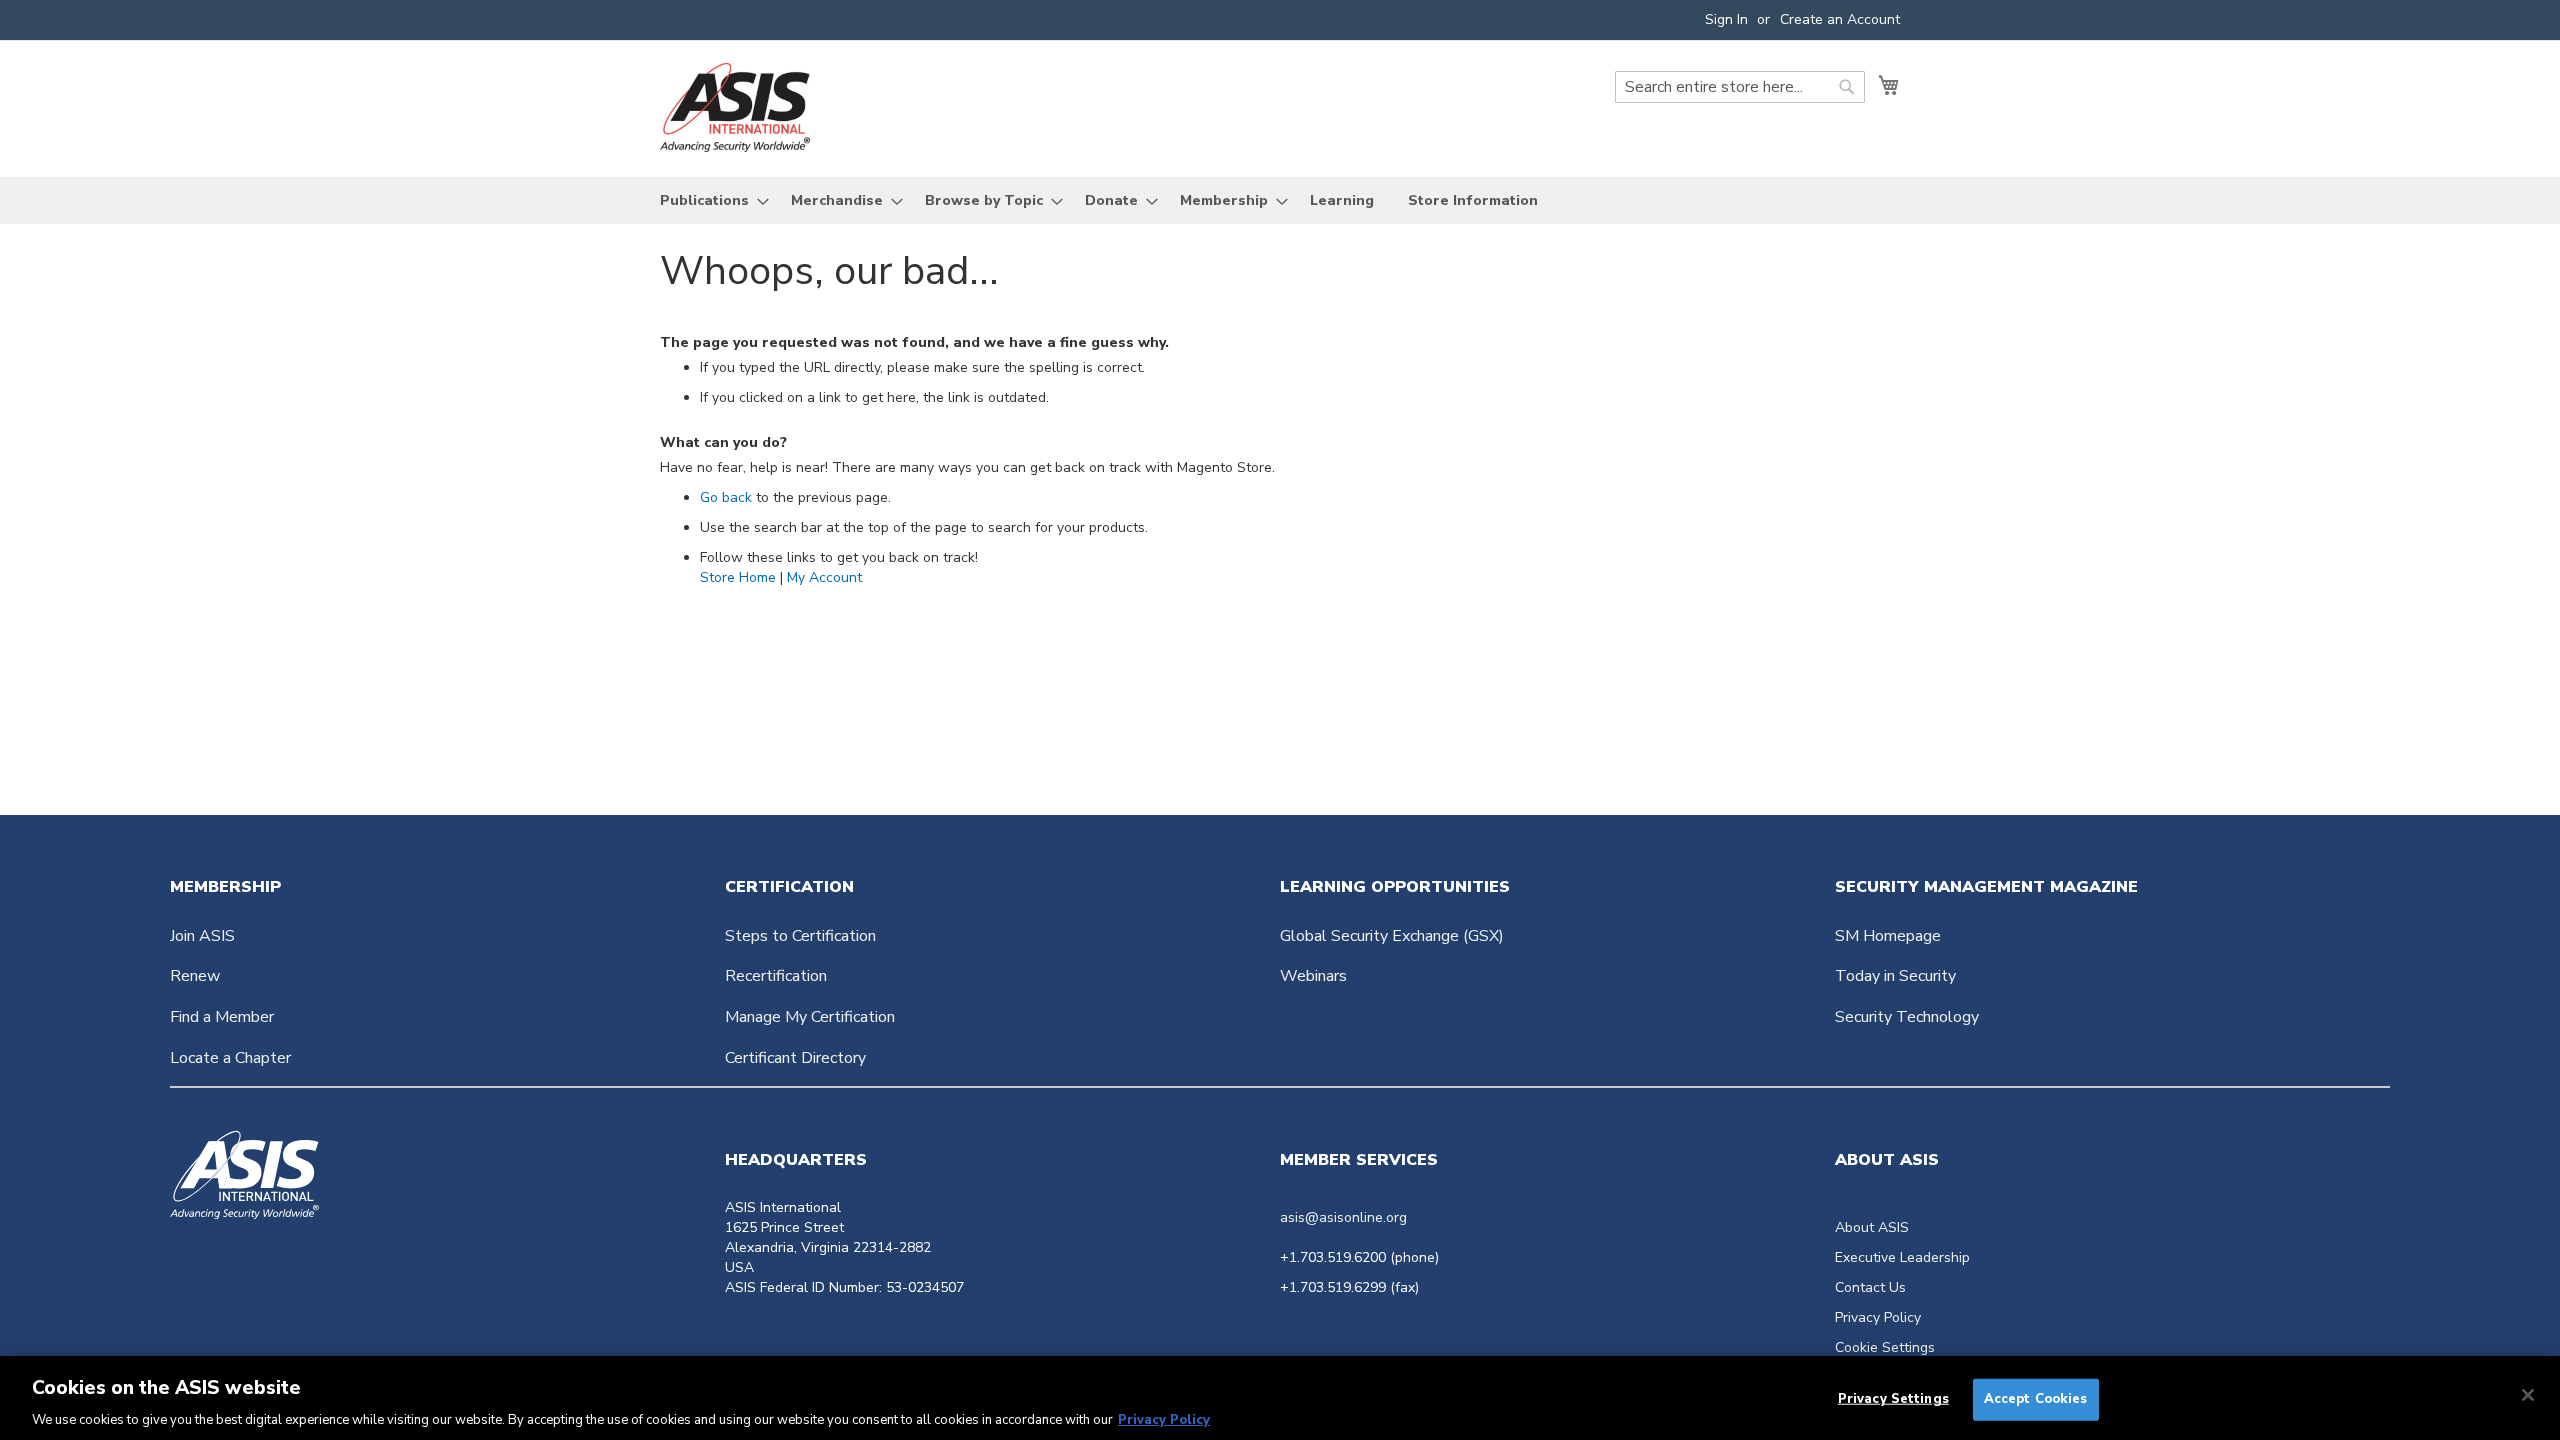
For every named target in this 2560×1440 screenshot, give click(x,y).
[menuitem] (708, 200)
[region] (1280, 1398)
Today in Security (1895, 976)
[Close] (2528, 1395)
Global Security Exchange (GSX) (1392, 936)
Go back (726, 497)
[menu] (1280, 200)
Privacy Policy (1878, 1317)
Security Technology (1907, 1017)
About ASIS (1872, 1227)
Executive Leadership (1902, 1257)
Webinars (1313, 976)
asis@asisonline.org (1343, 1217)
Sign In (1726, 19)
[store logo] (735, 107)
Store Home (738, 577)
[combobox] (1740, 87)
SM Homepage (1888, 936)
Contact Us (1870, 1287)
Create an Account (1840, 19)
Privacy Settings (1893, 1398)
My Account (824, 577)
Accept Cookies (2036, 1398)
